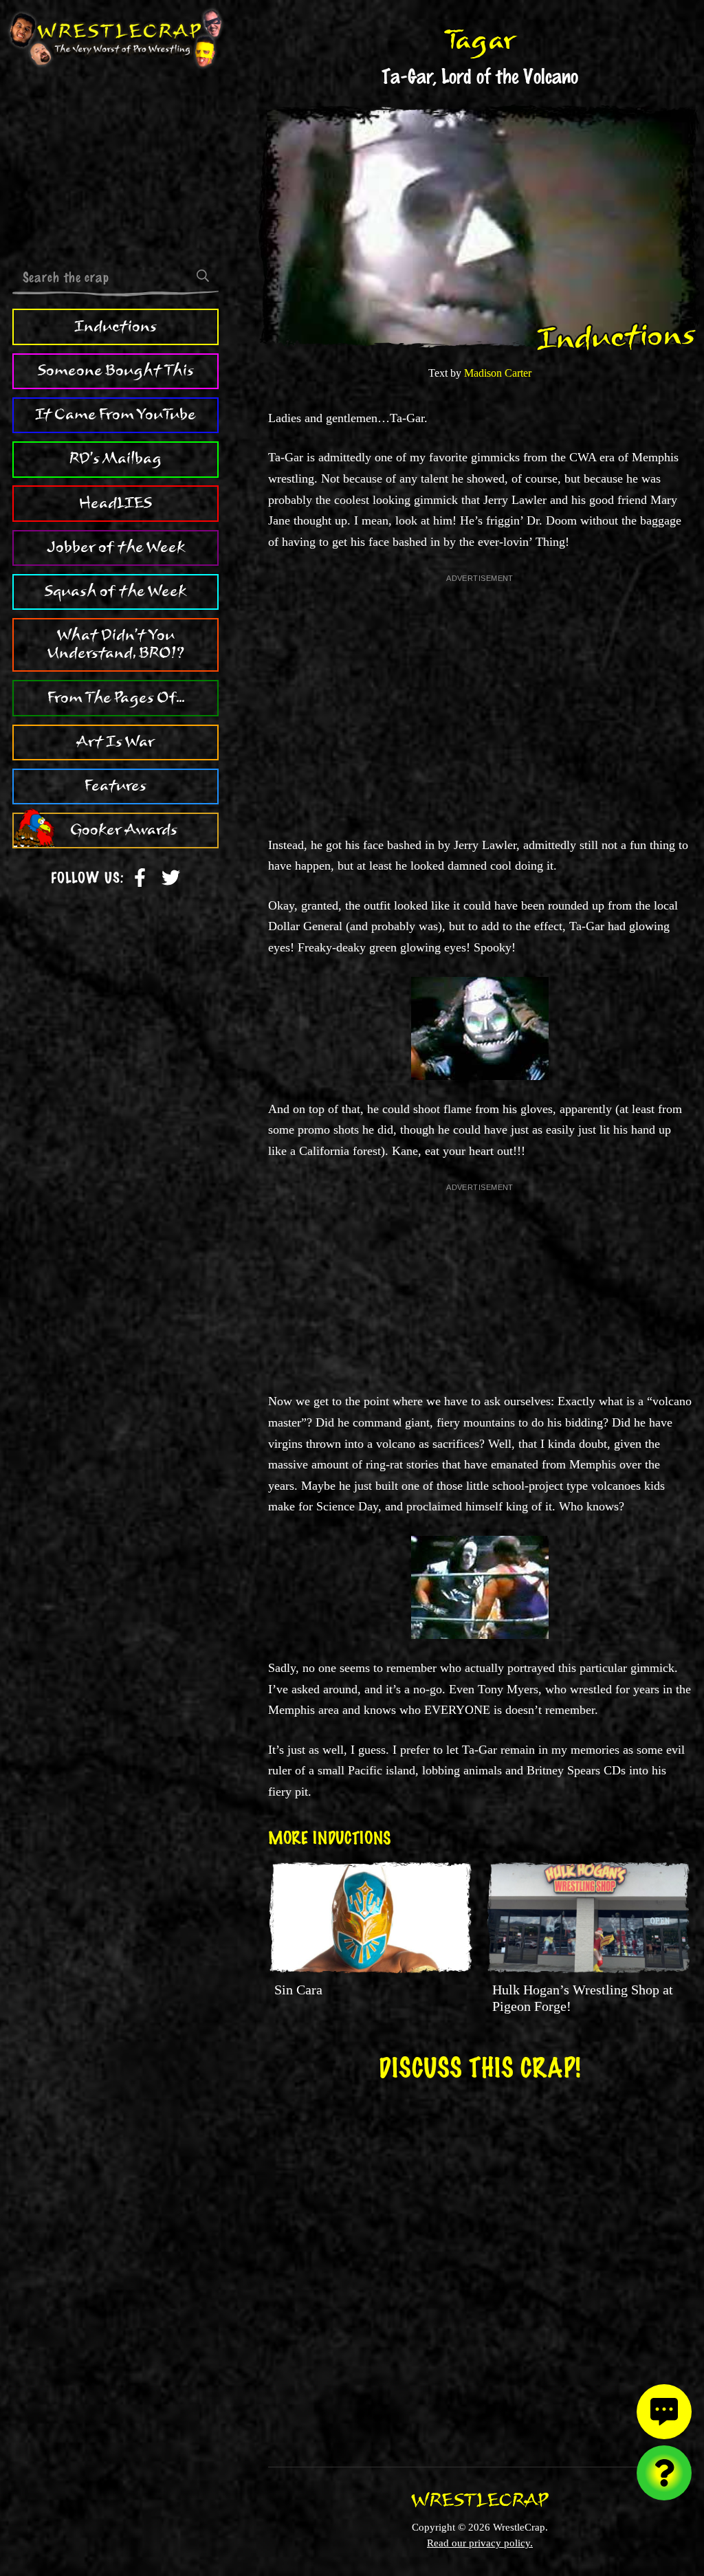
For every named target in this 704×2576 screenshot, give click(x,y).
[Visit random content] (664, 2473)
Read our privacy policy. (480, 2543)
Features (115, 786)
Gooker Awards (124, 830)
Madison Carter (498, 373)
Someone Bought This (116, 371)
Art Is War (115, 742)
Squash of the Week (115, 591)
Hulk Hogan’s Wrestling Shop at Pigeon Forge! (583, 1998)
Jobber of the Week (116, 547)
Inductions (115, 327)
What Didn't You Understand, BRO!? (116, 644)
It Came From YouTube (115, 415)
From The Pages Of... (116, 698)
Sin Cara (298, 1990)
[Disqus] (480, 2265)
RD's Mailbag (115, 459)
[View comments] (664, 2412)
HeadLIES (115, 503)
